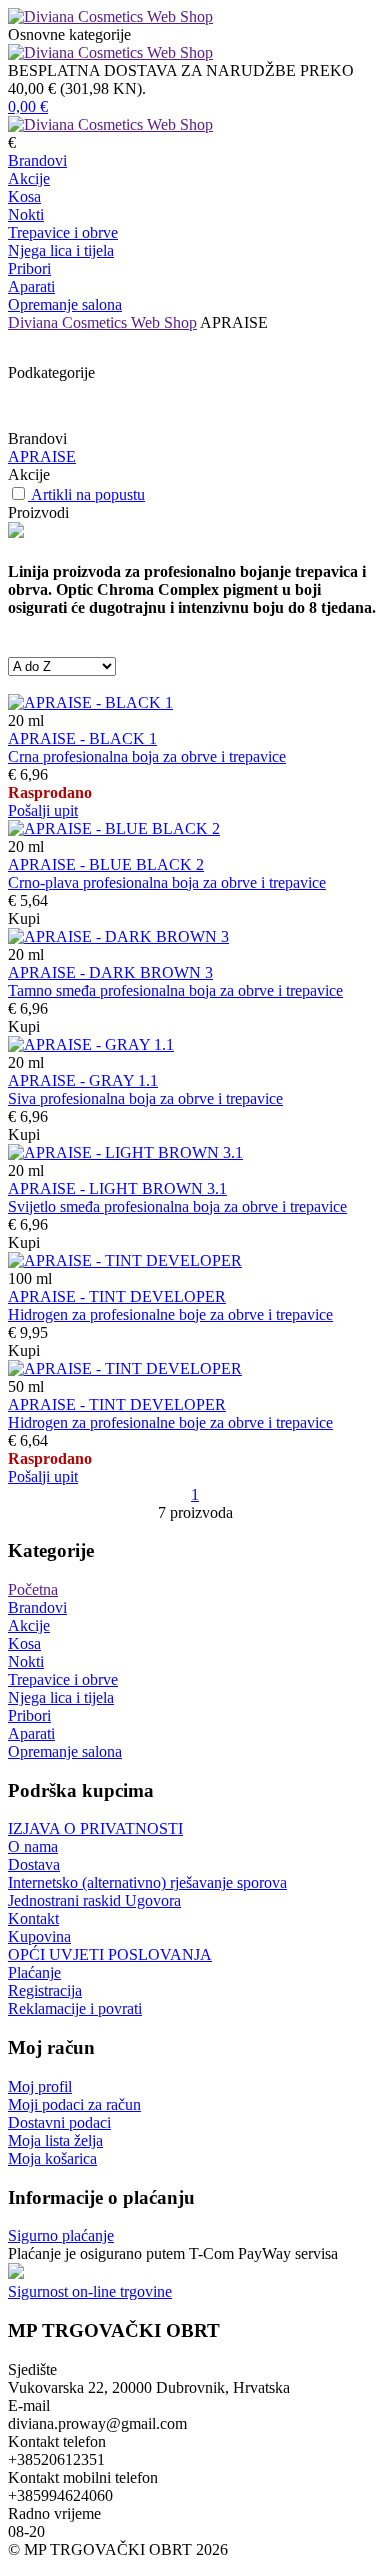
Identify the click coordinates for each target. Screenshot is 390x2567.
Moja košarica (52, 2158)
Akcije (29, 178)
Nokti (26, 214)
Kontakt (33, 1918)
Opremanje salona (65, 304)
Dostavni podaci (59, 2122)
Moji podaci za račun (74, 2104)
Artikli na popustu (88, 494)
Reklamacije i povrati (75, 2008)
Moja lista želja (55, 2140)
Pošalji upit (43, 810)
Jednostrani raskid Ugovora (94, 1900)
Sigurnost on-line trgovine (90, 2291)
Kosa (24, 196)
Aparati (31, 286)
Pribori (29, 268)
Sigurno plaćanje (61, 2235)
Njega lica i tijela (61, 250)
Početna (33, 1589)
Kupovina (39, 1936)
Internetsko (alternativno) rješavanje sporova (147, 1882)
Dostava (34, 1864)
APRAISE (42, 456)
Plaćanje (34, 1972)
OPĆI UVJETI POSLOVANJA (110, 1954)
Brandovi (37, 160)
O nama (33, 1846)
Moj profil (40, 2086)
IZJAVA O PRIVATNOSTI (95, 1828)
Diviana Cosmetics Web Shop (102, 322)
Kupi (24, 918)
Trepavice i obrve (63, 232)
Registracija (45, 1990)
